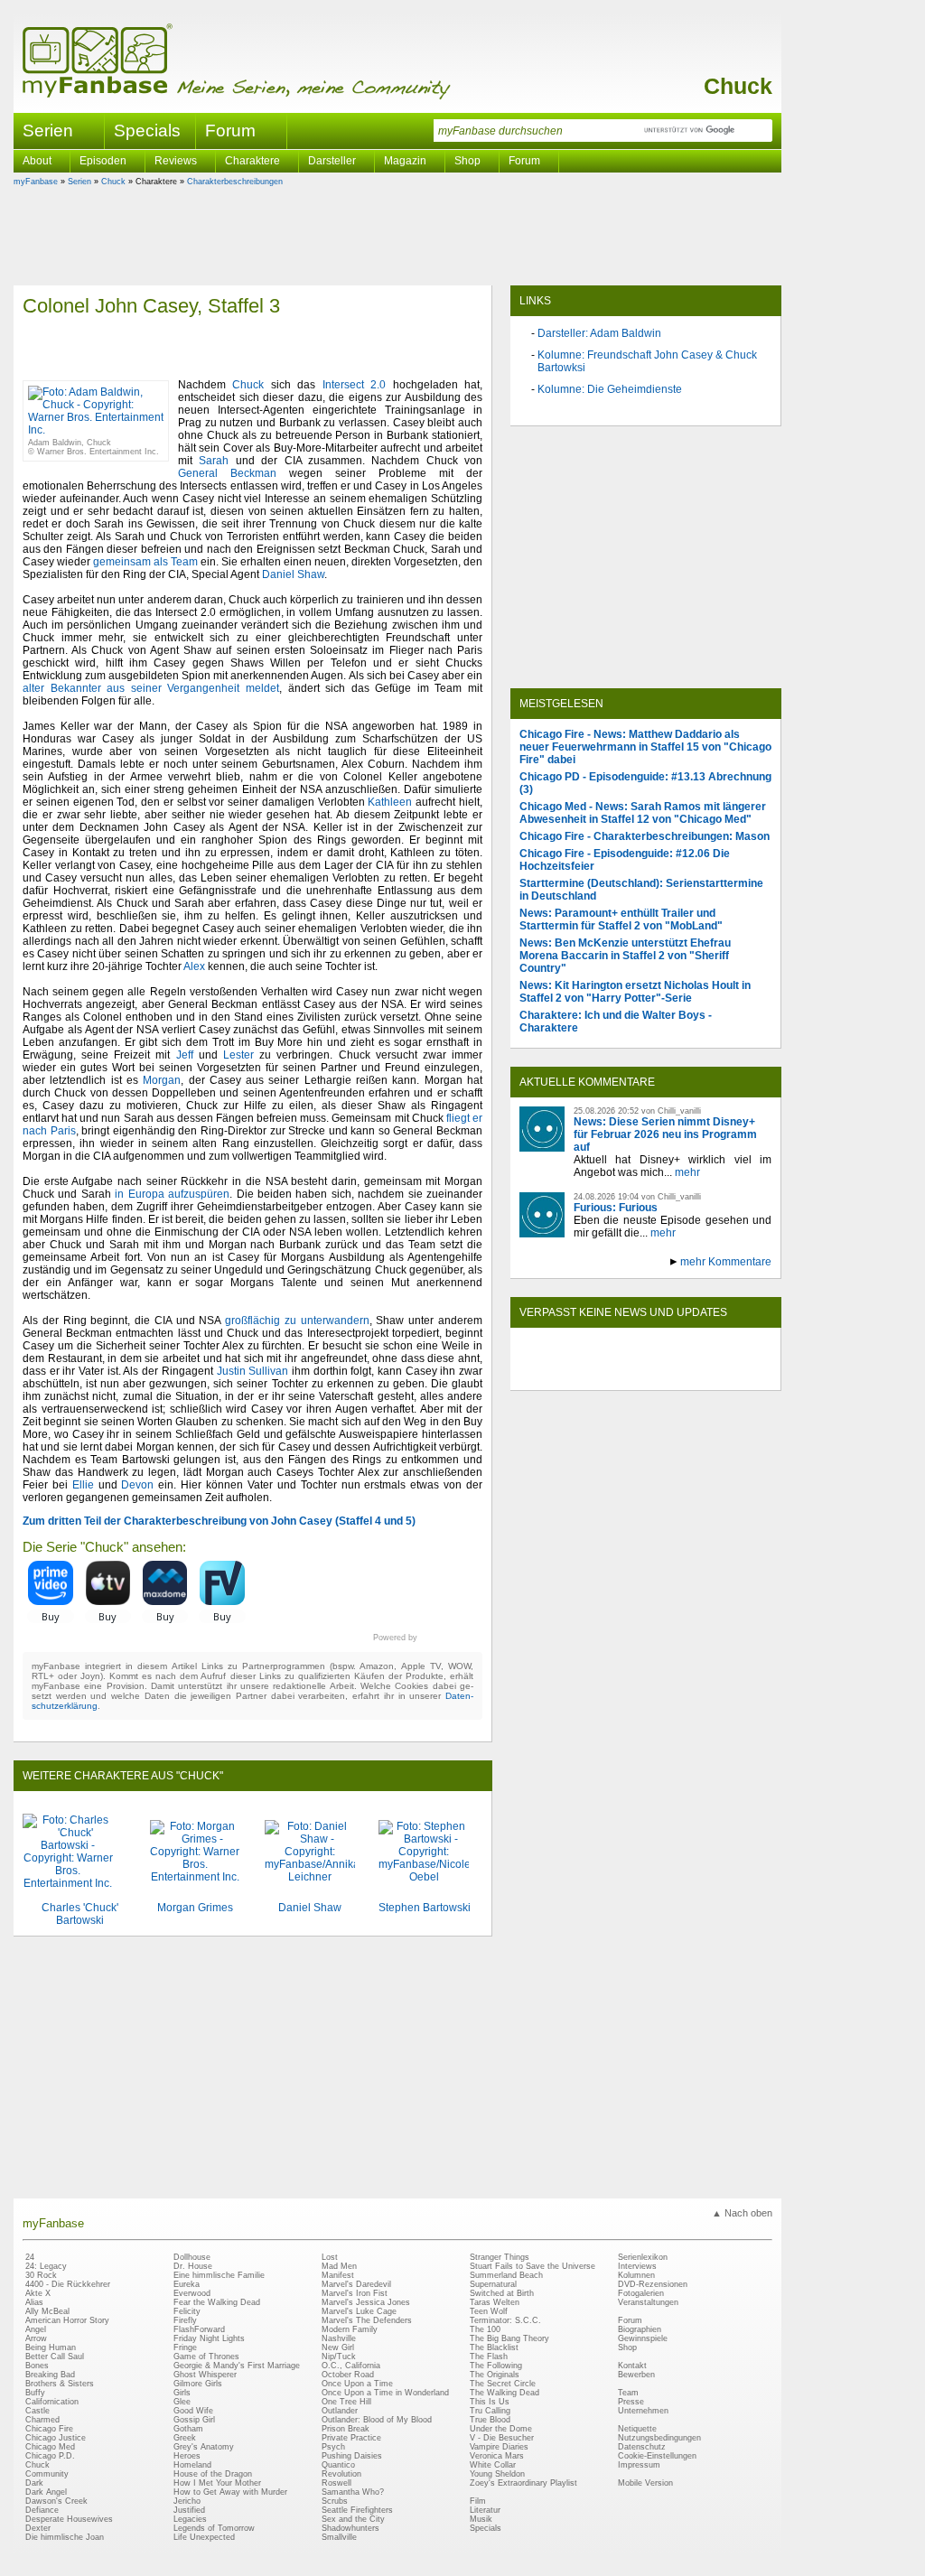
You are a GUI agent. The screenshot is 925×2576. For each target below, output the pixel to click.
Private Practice (351, 2438)
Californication (52, 2402)
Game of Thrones (206, 2357)
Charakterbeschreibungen (235, 182)
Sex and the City (353, 2519)
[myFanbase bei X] (646, 1375)
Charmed (42, 2420)
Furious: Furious (616, 1208)
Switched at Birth (502, 2293)
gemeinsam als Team (145, 562)
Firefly (185, 2320)
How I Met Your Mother (217, 2483)
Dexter (38, 2528)
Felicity (187, 2311)
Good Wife (193, 2411)
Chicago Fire (49, 2429)
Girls (182, 2393)
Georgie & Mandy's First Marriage (237, 2366)
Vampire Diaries (499, 2447)
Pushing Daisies (352, 2456)
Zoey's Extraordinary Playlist (523, 2483)
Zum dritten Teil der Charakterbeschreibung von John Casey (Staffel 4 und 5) (219, 1521)
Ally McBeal (47, 2311)
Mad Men (339, 2266)
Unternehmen (643, 2411)
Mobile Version (645, 2483)
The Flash (489, 2357)
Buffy (35, 2393)
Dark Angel (46, 2492)
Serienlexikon (643, 2257)
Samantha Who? (353, 2492)
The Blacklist (494, 2347)
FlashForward (199, 2329)
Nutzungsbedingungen (659, 2438)
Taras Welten (495, 2302)
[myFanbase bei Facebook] (604, 1375)
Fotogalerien (641, 2293)
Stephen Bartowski (425, 1908)
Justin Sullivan (253, 1371)
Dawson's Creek (56, 2501)
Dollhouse (192, 2257)
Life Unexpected (204, 2537)
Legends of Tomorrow (214, 2528)
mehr (687, 1172)
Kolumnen (636, 2275)
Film (478, 2501)
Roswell (336, 2483)
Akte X (38, 2293)
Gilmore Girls (198, 2384)
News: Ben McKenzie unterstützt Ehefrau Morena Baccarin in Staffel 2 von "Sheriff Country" (625, 956)
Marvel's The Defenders (367, 2320)
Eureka (187, 2284)
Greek (185, 2438)
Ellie (83, 1485)
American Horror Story (67, 2320)
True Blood (490, 2420)
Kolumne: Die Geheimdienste (610, 389)
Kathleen (390, 802)
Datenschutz (642, 2447)
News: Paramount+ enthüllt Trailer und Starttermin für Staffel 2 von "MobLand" (621, 919)
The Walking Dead (505, 2393)
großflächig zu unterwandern (297, 1321)
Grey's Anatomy (204, 2447)
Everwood (192, 2293)
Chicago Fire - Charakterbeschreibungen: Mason (645, 836)
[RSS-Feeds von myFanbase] (563, 1375)
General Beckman (227, 473)
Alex (194, 966)
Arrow (36, 2338)
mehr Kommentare (726, 1262)
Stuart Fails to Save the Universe (533, 2266)
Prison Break (346, 2429)
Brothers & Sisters (60, 2384)
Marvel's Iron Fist (355, 2293)
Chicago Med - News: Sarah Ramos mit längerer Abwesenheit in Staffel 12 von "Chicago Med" (643, 813)
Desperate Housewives (69, 2519)
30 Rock (41, 2275)
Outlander (340, 2411)
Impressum (639, 2465)
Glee (182, 2402)
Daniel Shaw (293, 574)
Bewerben (636, 2375)
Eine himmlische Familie (219, 2275)
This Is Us (490, 2402)
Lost (330, 2257)
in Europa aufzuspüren (172, 1194)
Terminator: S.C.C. (505, 2320)
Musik (481, 2519)
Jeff (185, 1055)
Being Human (51, 2347)
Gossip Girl (194, 2420)
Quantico (338, 2465)
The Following (496, 2366)
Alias (34, 2302)
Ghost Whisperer (205, 2375)
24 (30, 2257)
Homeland (192, 2465)
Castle (37, 2411)
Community (47, 2474)
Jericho (187, 2501)
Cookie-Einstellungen (657, 2456)
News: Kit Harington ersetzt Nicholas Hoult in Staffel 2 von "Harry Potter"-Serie (635, 992)
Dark (34, 2483)
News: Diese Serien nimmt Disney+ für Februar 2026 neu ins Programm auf (665, 1134)
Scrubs (335, 2501)
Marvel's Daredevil (356, 2284)
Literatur (485, 2510)
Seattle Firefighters (357, 2510)
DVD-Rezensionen (653, 2284)
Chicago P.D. (50, 2456)
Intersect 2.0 (354, 385)
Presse (631, 2402)
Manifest (338, 2275)
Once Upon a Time (357, 2384)
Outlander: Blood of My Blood (377, 2420)
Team (628, 2393)
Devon (137, 1485)
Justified (189, 2510)
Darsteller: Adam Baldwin (599, 333)
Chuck (738, 86)
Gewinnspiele (643, 2338)
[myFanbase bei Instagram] (687, 1375)
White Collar (493, 2465)
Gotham (188, 2429)
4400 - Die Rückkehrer (68, 2284)
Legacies (190, 2519)
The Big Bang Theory (509, 2338)
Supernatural (493, 2284)
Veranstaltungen (648, 2302)
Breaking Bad (50, 2375)
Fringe (185, 2347)
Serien (79, 182)
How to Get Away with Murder (230, 2492)
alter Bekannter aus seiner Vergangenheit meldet (151, 688)
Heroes (187, 2456)
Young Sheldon (497, 2474)
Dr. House (193, 2266)
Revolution (341, 2474)
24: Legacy (46, 2266)
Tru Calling (490, 2411)
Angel (36, 2329)
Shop (627, 2347)
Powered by (428, 1638)
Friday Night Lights (209, 2338)
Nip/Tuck (339, 2357)
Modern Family (350, 2329)
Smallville (339, 2537)
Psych (333, 2447)
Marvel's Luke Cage (359, 2311)
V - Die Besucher (502, 2438)
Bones (37, 2366)
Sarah (214, 461)
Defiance (42, 2510)
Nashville (339, 2338)
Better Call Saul (55, 2357)
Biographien (640, 2329)
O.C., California (351, 2366)
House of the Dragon (213, 2474)
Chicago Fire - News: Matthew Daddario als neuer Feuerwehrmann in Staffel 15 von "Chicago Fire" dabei (645, 747)
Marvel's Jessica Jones (366, 2302)
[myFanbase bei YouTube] (729, 1375)
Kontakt (632, 2366)
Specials (147, 131)
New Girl (338, 2347)
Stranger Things (500, 2257)
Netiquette (637, 2429)
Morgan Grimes (195, 1908)
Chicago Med (50, 2447)
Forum (230, 131)
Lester (238, 1055)
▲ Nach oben (742, 2213)
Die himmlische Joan (65, 2537)
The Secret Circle (503, 2384)
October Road (348, 2375)
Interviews (637, 2266)
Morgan (162, 1080)
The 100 (485, 2329)
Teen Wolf (489, 2311)
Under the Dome (501, 2429)
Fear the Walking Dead (217, 2302)
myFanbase (36, 182)
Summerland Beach (506, 2275)
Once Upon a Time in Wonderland (385, 2393)
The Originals (495, 2375)
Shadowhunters (350, 2528)
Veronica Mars (497, 2456)
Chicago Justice (56, 2438)
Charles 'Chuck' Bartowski (80, 1914)
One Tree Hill (346, 2402)
